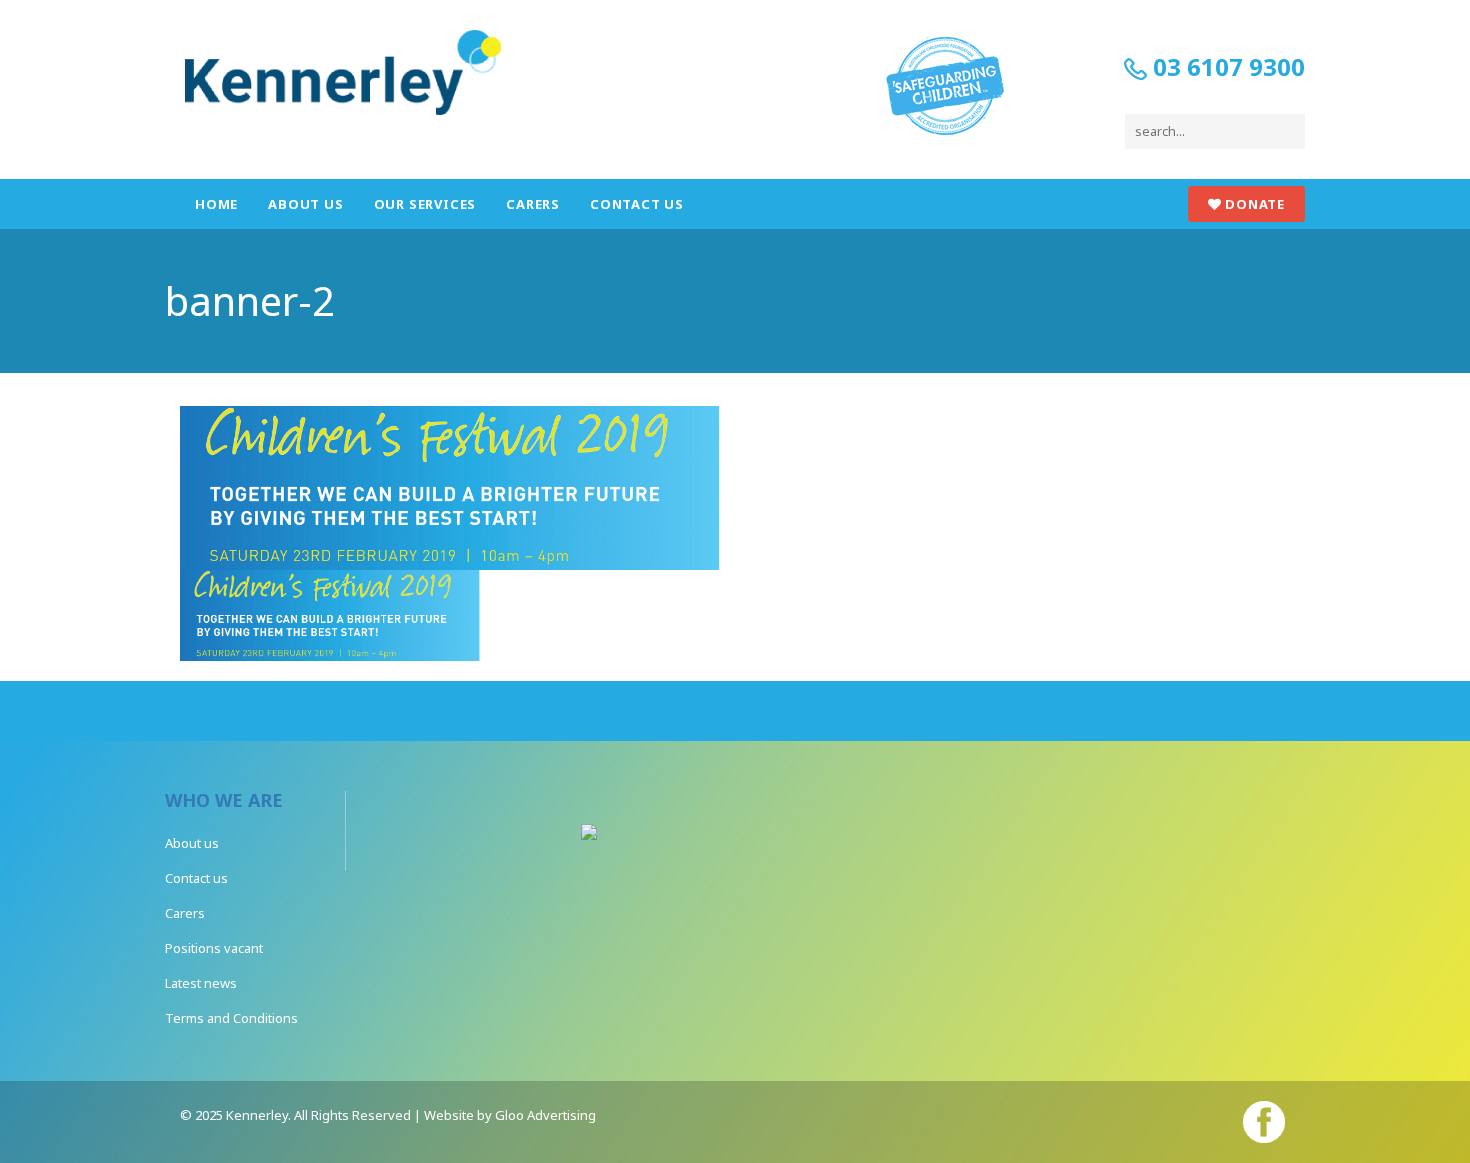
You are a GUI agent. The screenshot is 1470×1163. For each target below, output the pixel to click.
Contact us (637, 204)
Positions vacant (214, 948)
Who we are (224, 800)
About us (305, 204)
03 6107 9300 (1226, 66)
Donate (1253, 204)
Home (216, 204)
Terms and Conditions (231, 1018)
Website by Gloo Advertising (510, 1115)
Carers (533, 204)
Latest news (201, 983)
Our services (425, 204)
